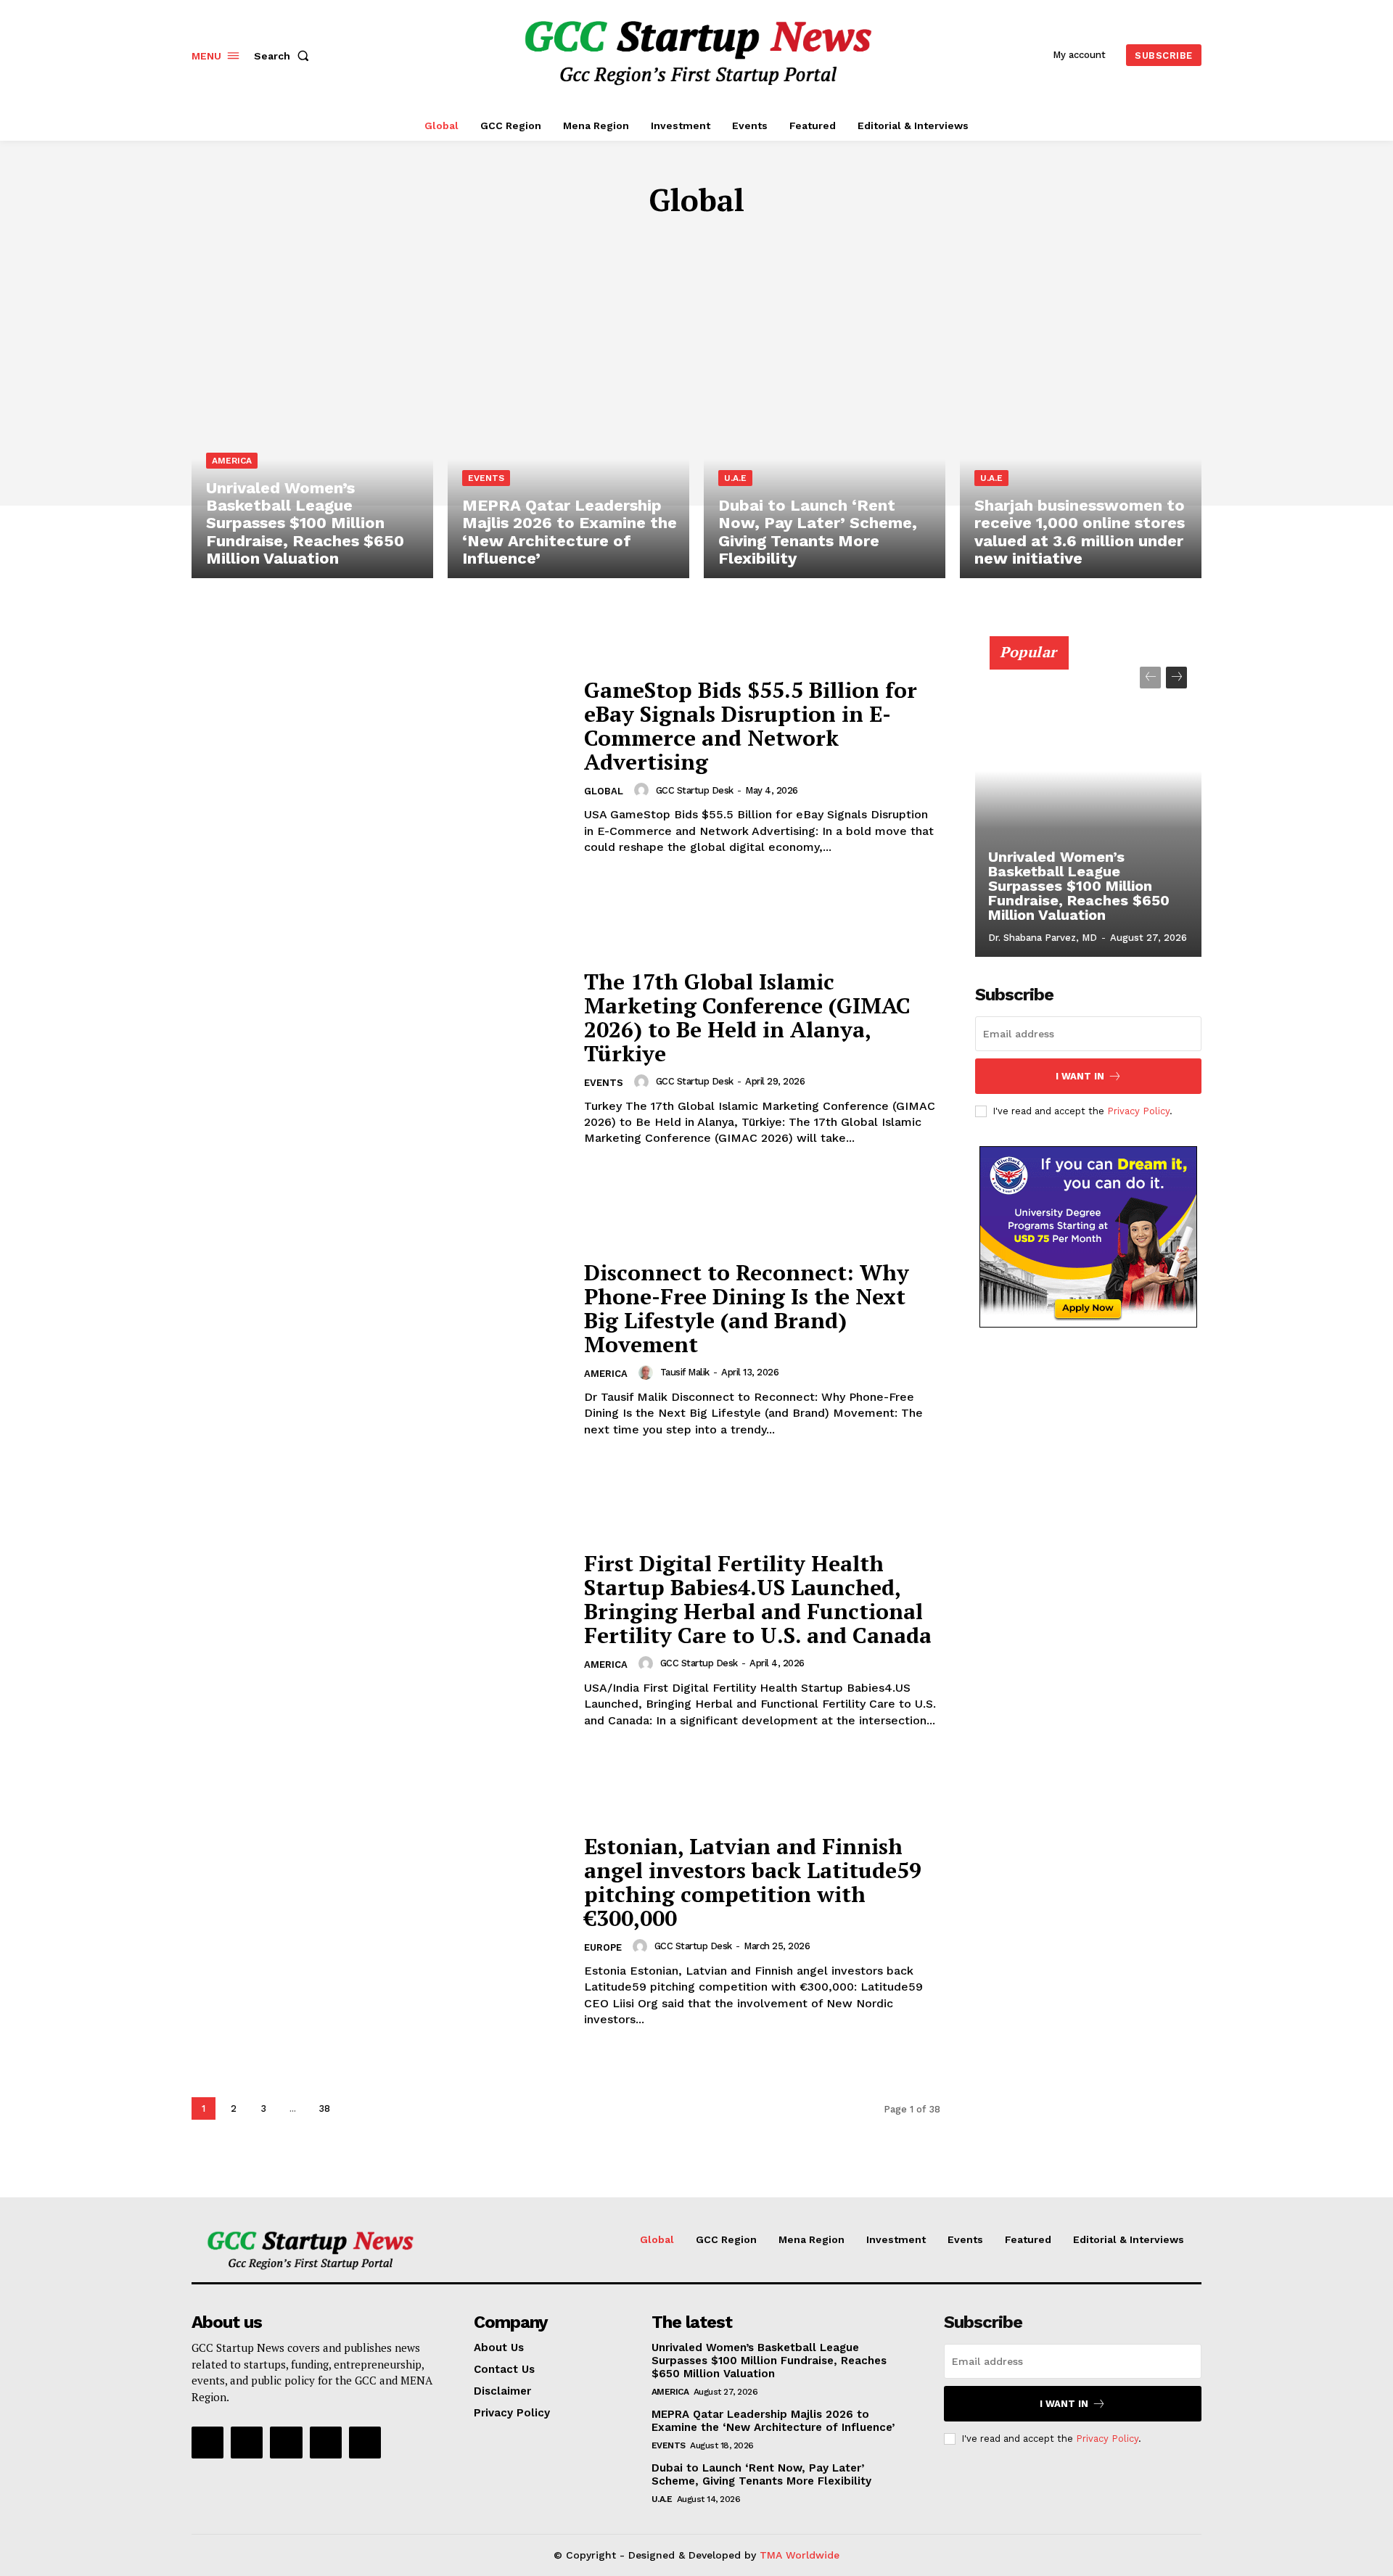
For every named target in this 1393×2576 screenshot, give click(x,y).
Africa (611, 243)
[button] (284, 56)
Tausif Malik (685, 1372)
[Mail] (326, 2443)
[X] (365, 2443)
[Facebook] (207, 2443)
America (668, 243)
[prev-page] (1150, 678)
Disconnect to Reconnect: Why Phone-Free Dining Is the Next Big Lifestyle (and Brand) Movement (747, 1308)
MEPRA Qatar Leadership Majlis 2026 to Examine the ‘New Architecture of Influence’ (773, 2421)
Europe (766, 243)
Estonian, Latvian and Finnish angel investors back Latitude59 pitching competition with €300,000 (753, 1882)
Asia (718, 243)
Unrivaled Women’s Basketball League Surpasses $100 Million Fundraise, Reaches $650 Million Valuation (1079, 886)
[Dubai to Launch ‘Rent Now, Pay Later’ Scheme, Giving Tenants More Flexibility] (825, 433)
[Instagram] (247, 2443)
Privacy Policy (1138, 1111)
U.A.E (735, 478)
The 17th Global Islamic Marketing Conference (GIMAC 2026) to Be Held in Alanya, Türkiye (747, 1017)
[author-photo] (644, 790)
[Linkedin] (286, 2443)
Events (486, 478)
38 (324, 2108)
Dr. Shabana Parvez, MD (1043, 938)
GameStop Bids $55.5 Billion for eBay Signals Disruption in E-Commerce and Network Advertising (751, 726)
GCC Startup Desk (695, 790)
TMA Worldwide (800, 2555)
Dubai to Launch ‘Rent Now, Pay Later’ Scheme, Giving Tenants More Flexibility (761, 2474)
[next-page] (356, 2108)
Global (604, 791)
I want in (1080, 1076)
